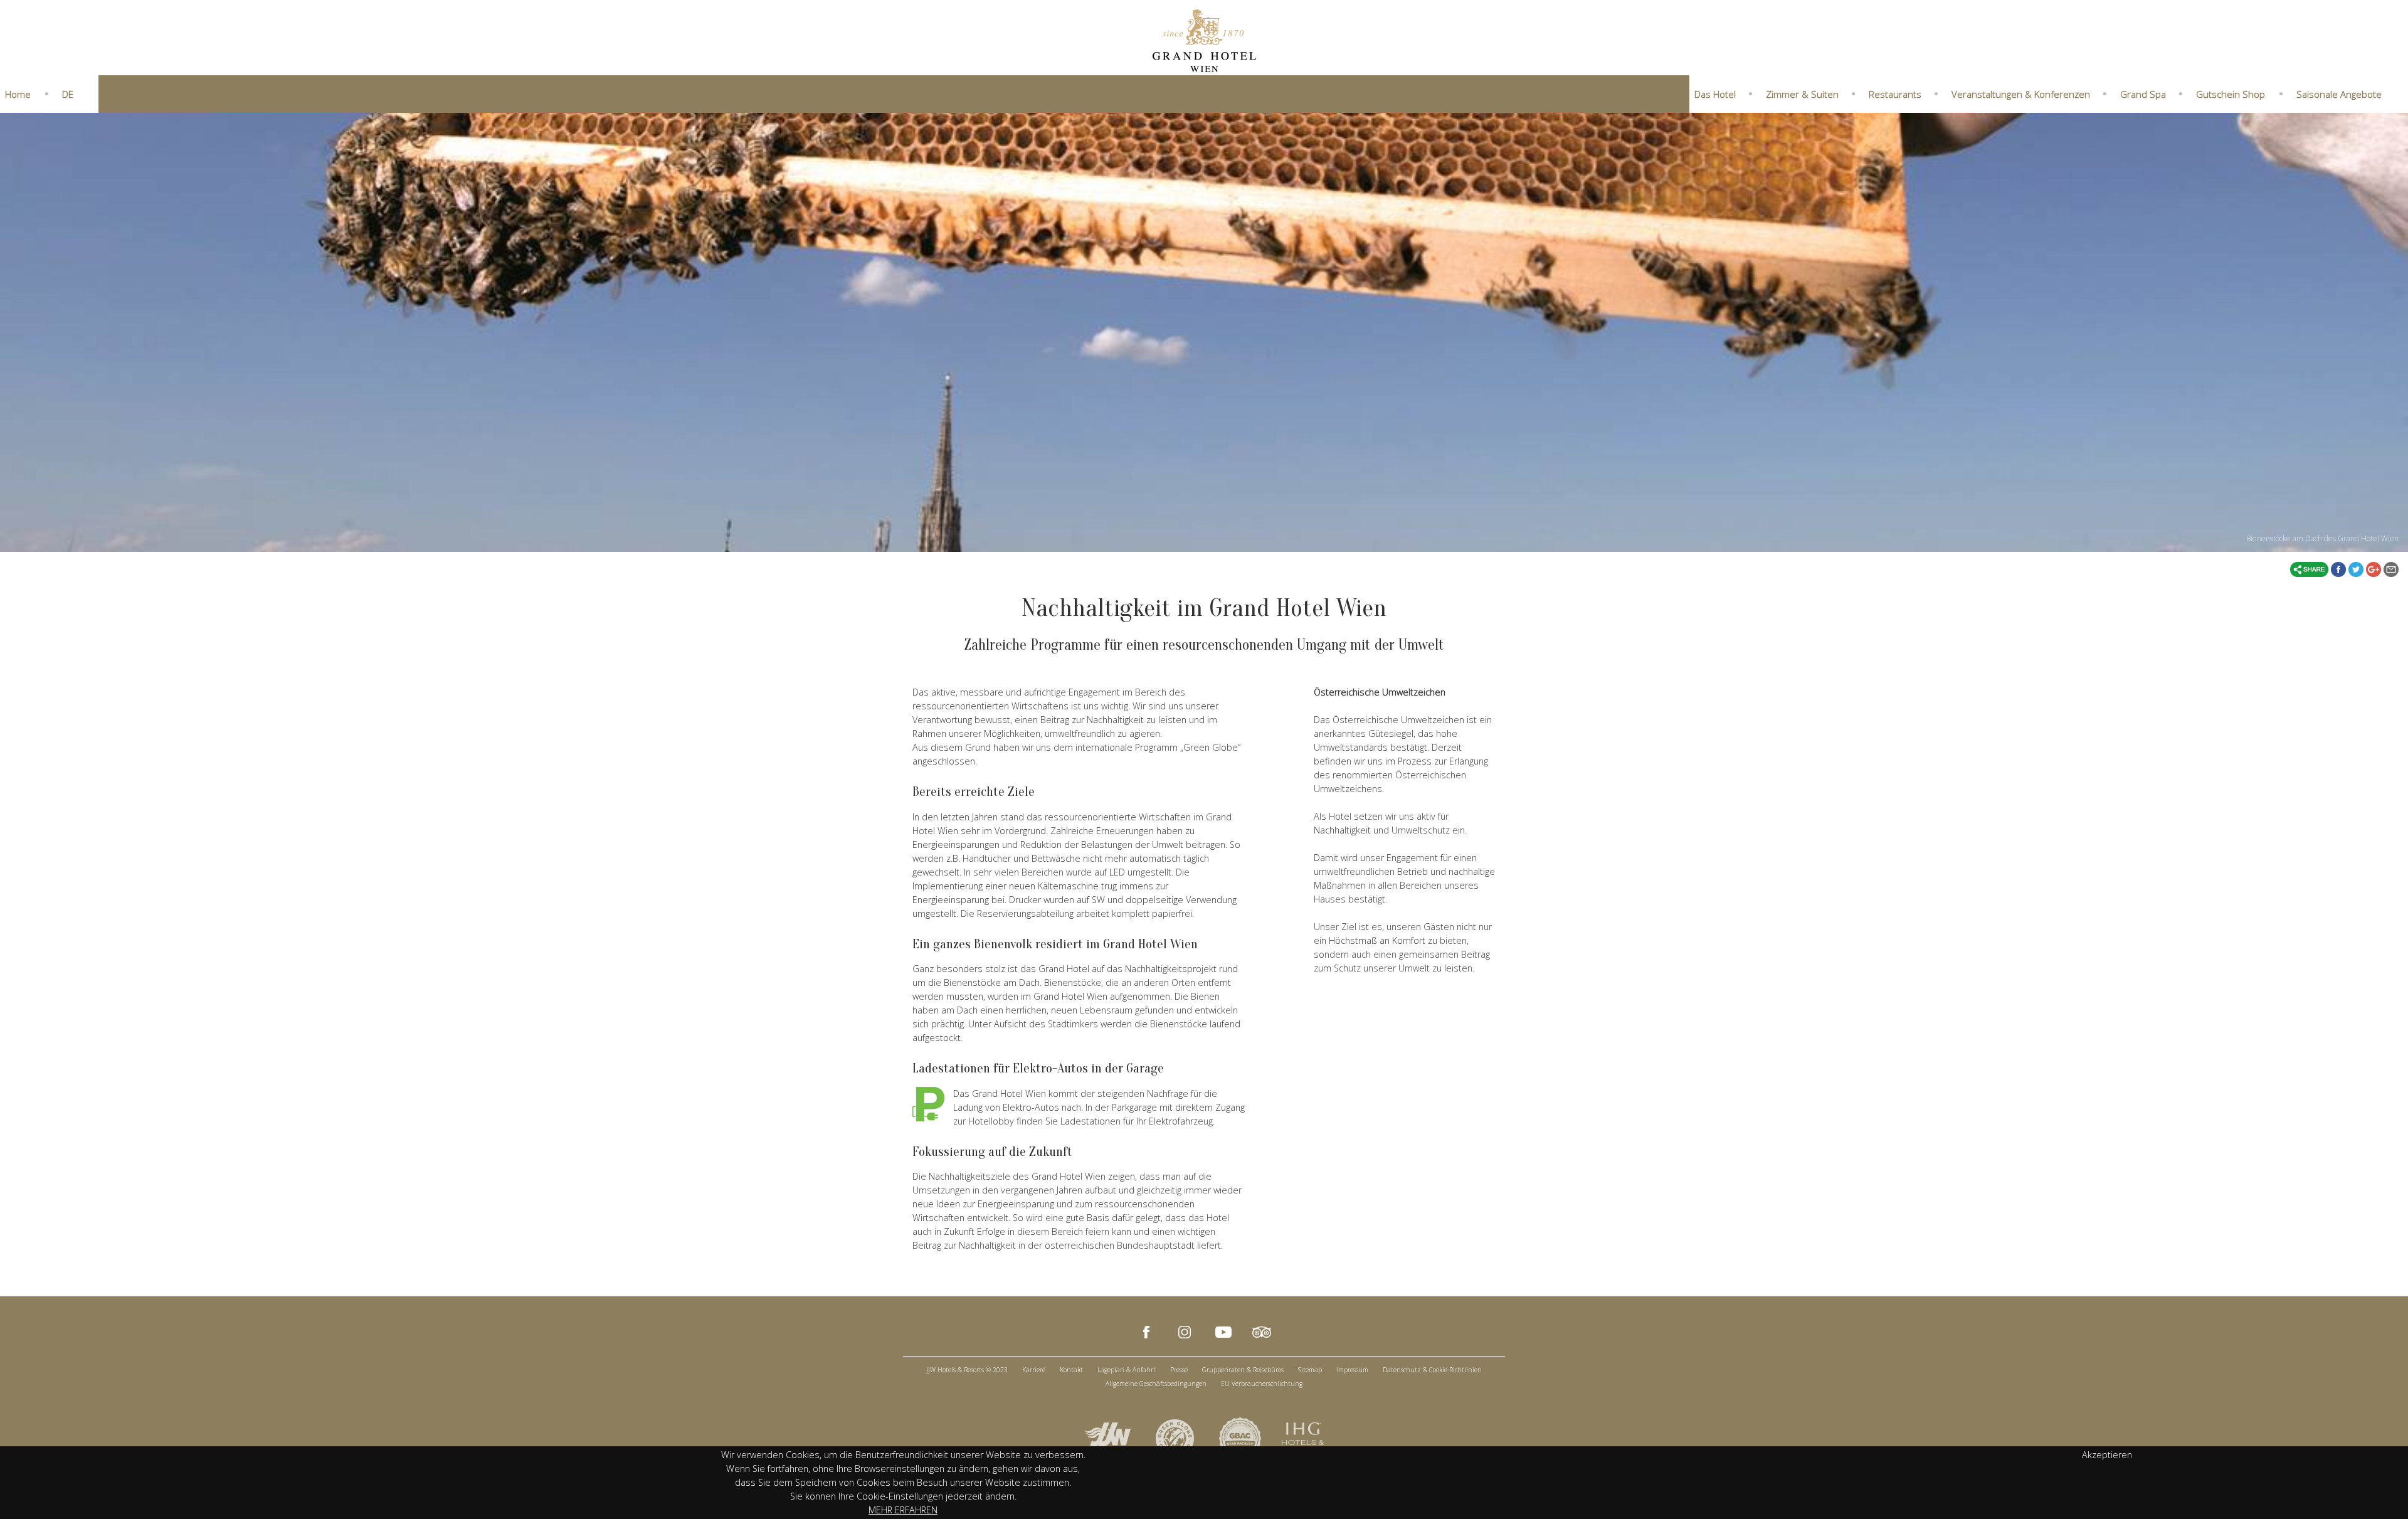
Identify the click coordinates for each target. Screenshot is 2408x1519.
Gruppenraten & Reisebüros (1243, 1370)
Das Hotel (1715, 94)
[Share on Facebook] (2340, 568)
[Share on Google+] (2375, 568)
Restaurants (1895, 94)
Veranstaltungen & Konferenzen (2021, 94)
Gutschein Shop (2231, 94)
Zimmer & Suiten (1802, 94)
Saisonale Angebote (2339, 94)
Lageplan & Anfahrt (1127, 1370)
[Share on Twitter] (2357, 568)
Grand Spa (2143, 94)
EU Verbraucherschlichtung (1262, 1384)
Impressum (1352, 1370)
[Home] (1204, 40)
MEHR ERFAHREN (903, 1510)
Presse (1179, 1370)
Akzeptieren (2107, 1455)
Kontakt (1071, 1370)
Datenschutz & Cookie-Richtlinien (1432, 1370)
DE (68, 94)
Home (18, 94)
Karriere (1034, 1370)
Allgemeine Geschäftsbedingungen (1156, 1384)
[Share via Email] (2391, 568)
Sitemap (1310, 1370)
